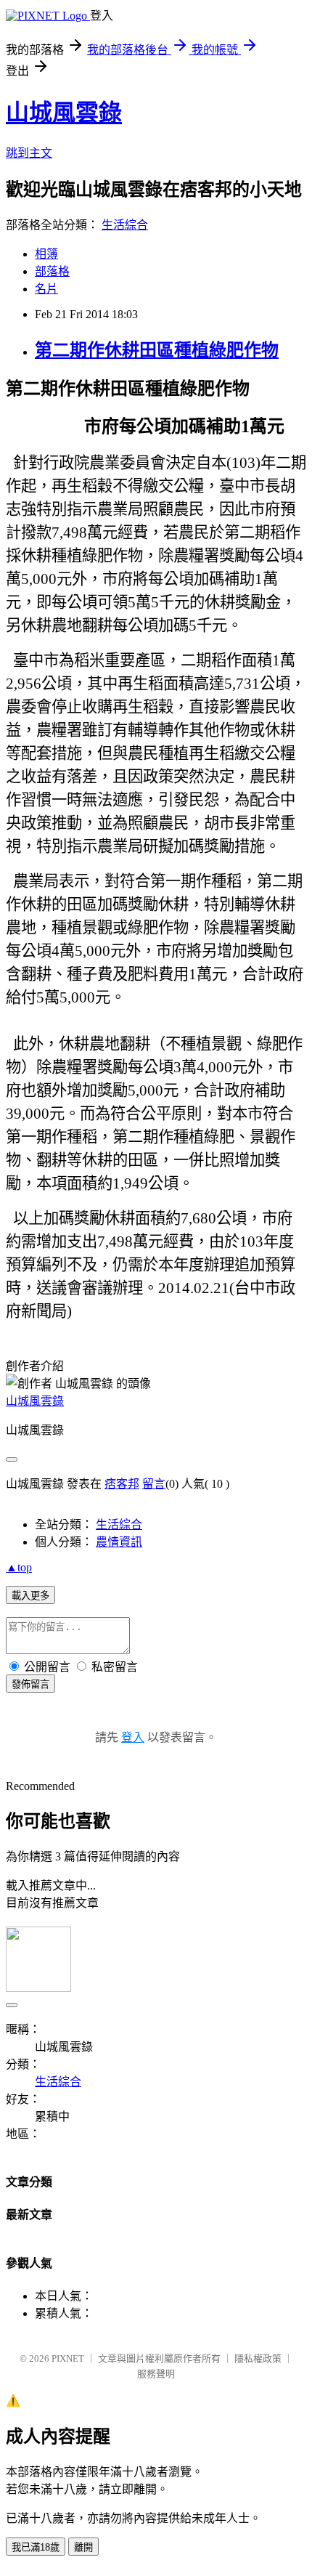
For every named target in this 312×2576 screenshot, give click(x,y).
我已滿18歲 (36, 2547)
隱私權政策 (258, 2358)
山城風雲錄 (64, 113)
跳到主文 (29, 153)
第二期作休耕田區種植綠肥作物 (157, 350)
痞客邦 (122, 1484)
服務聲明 (156, 2374)
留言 (154, 1484)
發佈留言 (30, 1684)
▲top (19, 1567)
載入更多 (30, 1596)
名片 (46, 289)
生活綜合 (125, 225)
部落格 (52, 271)
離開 (83, 2547)
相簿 (46, 254)
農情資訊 (119, 1542)
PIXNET (68, 2358)
